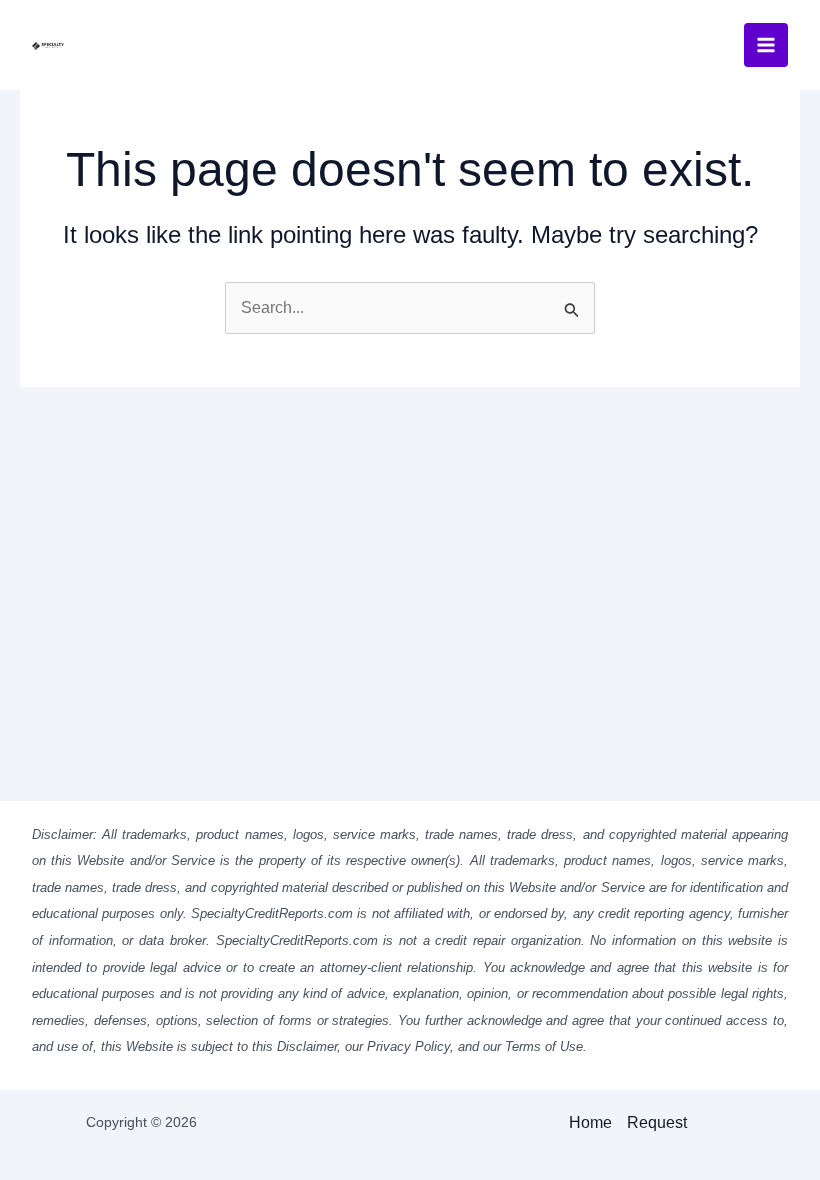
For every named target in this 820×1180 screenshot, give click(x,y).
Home (590, 1122)
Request (657, 1122)
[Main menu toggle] (766, 45)
